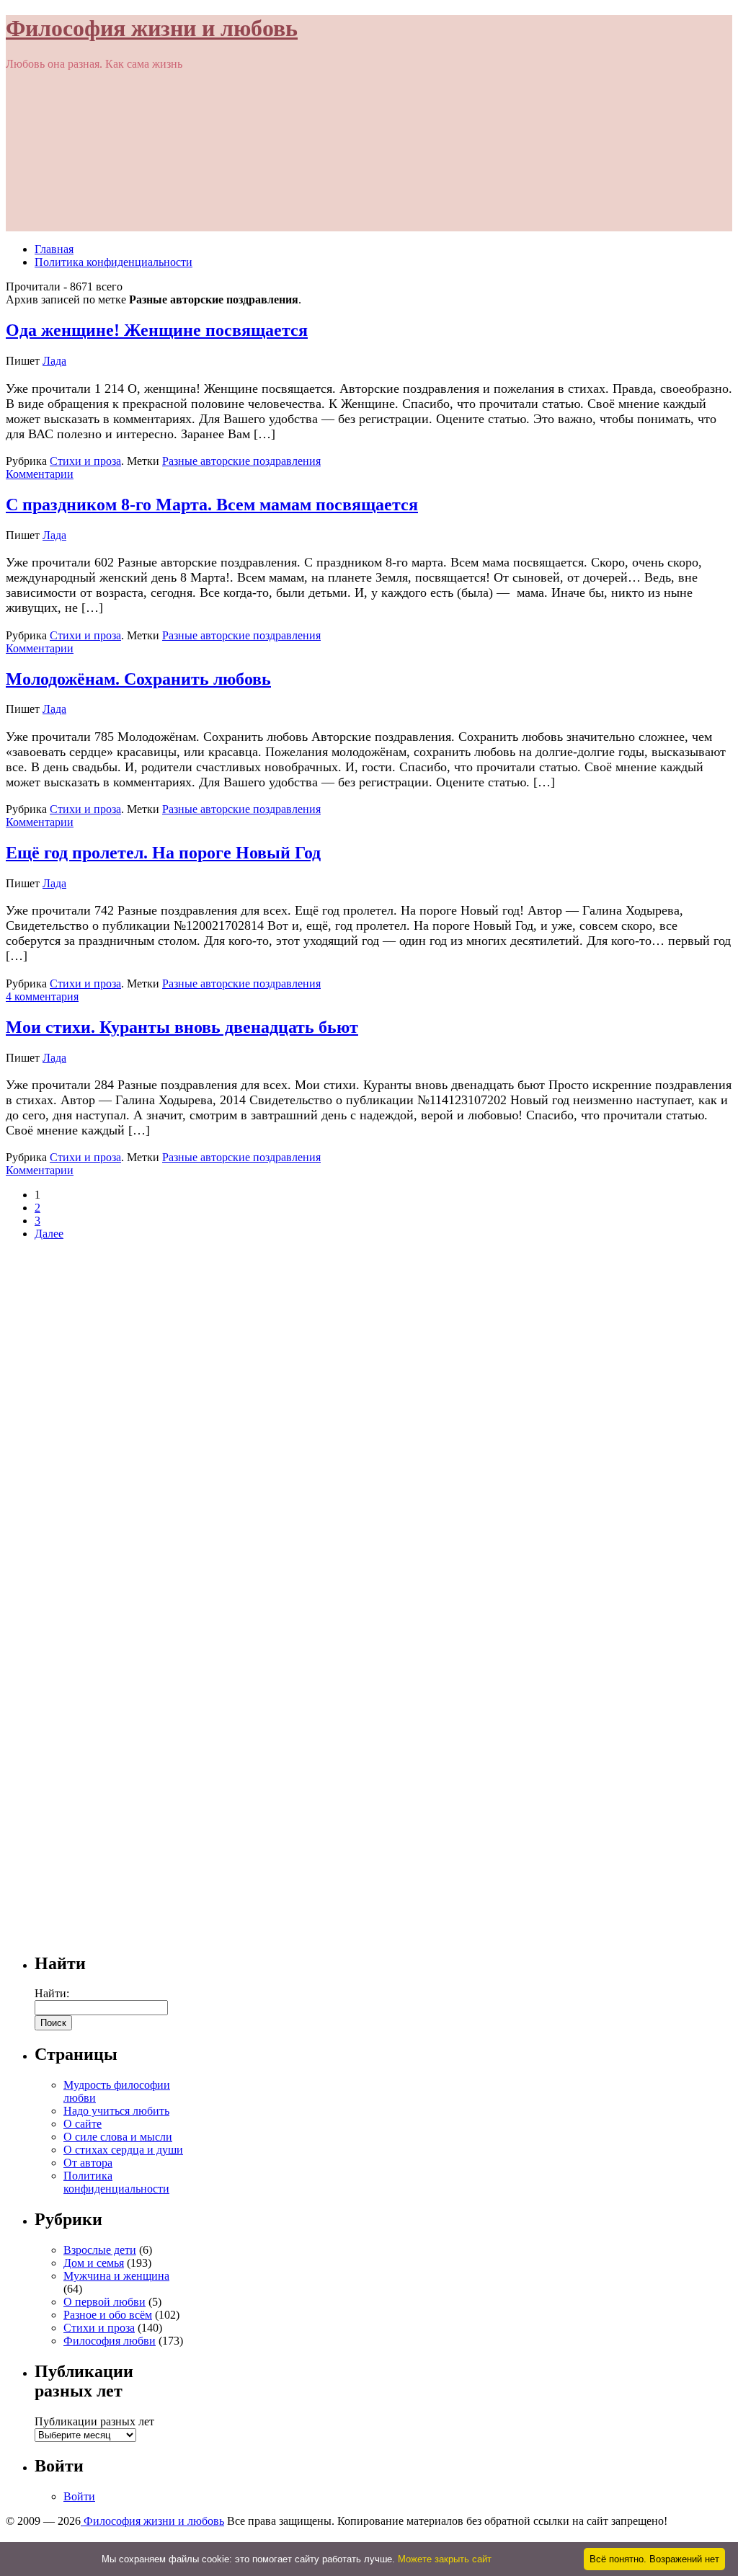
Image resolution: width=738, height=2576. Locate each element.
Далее (49, 1234)
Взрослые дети (100, 2250)
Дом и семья (94, 2263)
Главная (54, 249)
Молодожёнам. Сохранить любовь (138, 679)
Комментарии (40, 474)
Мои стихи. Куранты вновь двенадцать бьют (182, 1027)
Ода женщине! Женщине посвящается (157, 330)
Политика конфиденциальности (114, 262)
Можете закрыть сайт (445, 2559)
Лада (54, 361)
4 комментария (42, 996)
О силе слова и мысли (118, 2137)
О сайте (83, 2124)
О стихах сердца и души (123, 2150)
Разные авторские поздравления (241, 461)
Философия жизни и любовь (152, 28)
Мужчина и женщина (116, 2276)
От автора (88, 2163)
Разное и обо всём (108, 2315)
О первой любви (105, 2302)
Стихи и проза (85, 461)
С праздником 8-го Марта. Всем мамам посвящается (212, 505)
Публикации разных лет (94, 2421)
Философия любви (110, 2341)
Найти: (52, 1993)
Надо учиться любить (116, 2111)
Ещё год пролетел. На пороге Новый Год (163, 853)
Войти (79, 2496)
